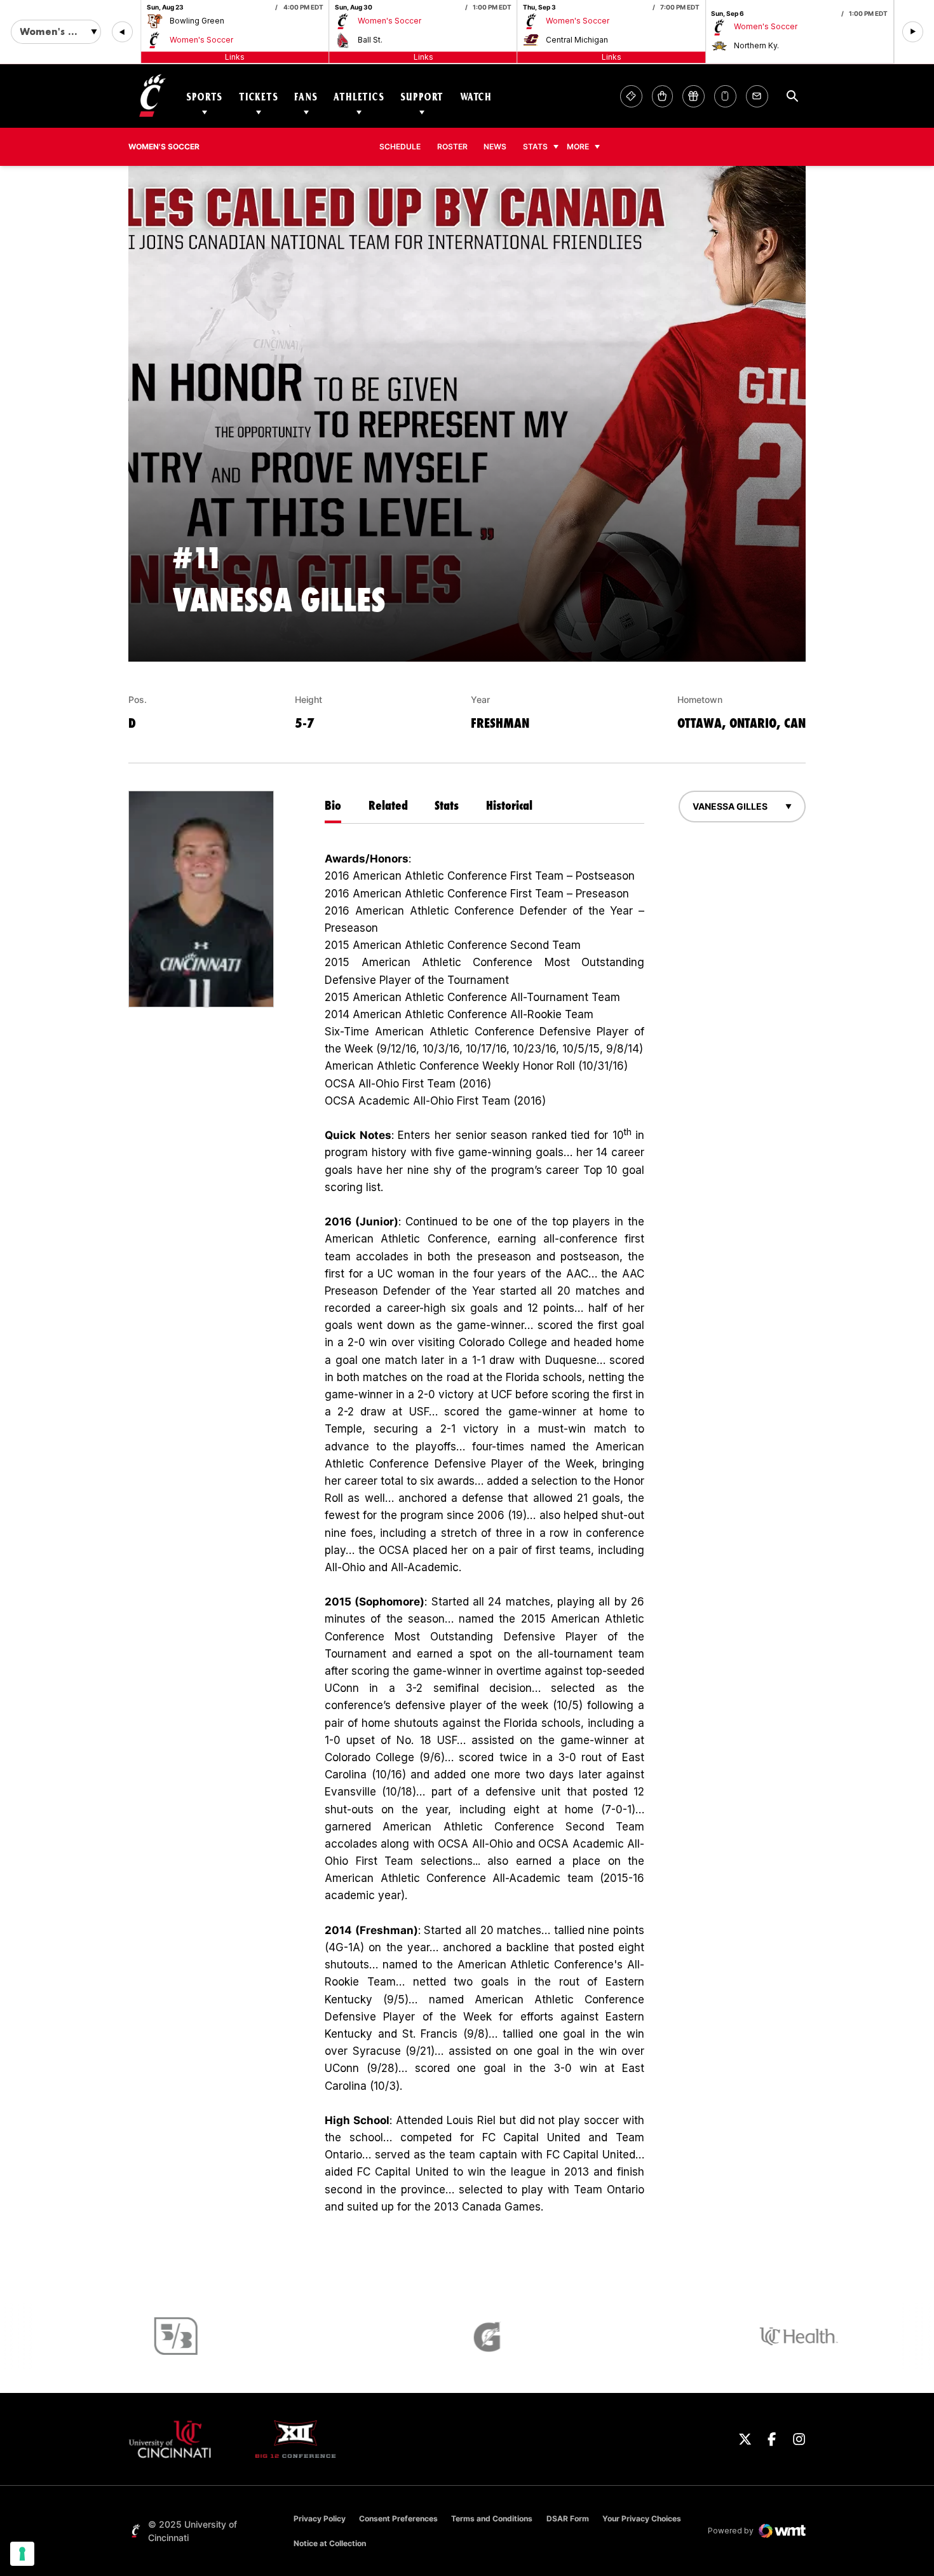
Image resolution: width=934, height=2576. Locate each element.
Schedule (400, 147)
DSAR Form (568, 2518)
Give (694, 96)
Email (757, 96)
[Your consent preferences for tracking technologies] (22, 2554)
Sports (204, 96)
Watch (476, 96)
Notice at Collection (330, 2543)
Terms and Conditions (492, 2518)
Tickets (259, 96)
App (725, 96)
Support (422, 96)
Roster (452, 147)
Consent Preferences (398, 2518)
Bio (333, 805)
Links (235, 57)
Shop (662, 96)
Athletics (359, 96)
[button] (122, 32)
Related (388, 805)
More (578, 147)
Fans (306, 96)
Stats (535, 147)
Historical (509, 805)
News (495, 147)
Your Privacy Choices (642, 2518)
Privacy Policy (320, 2518)
